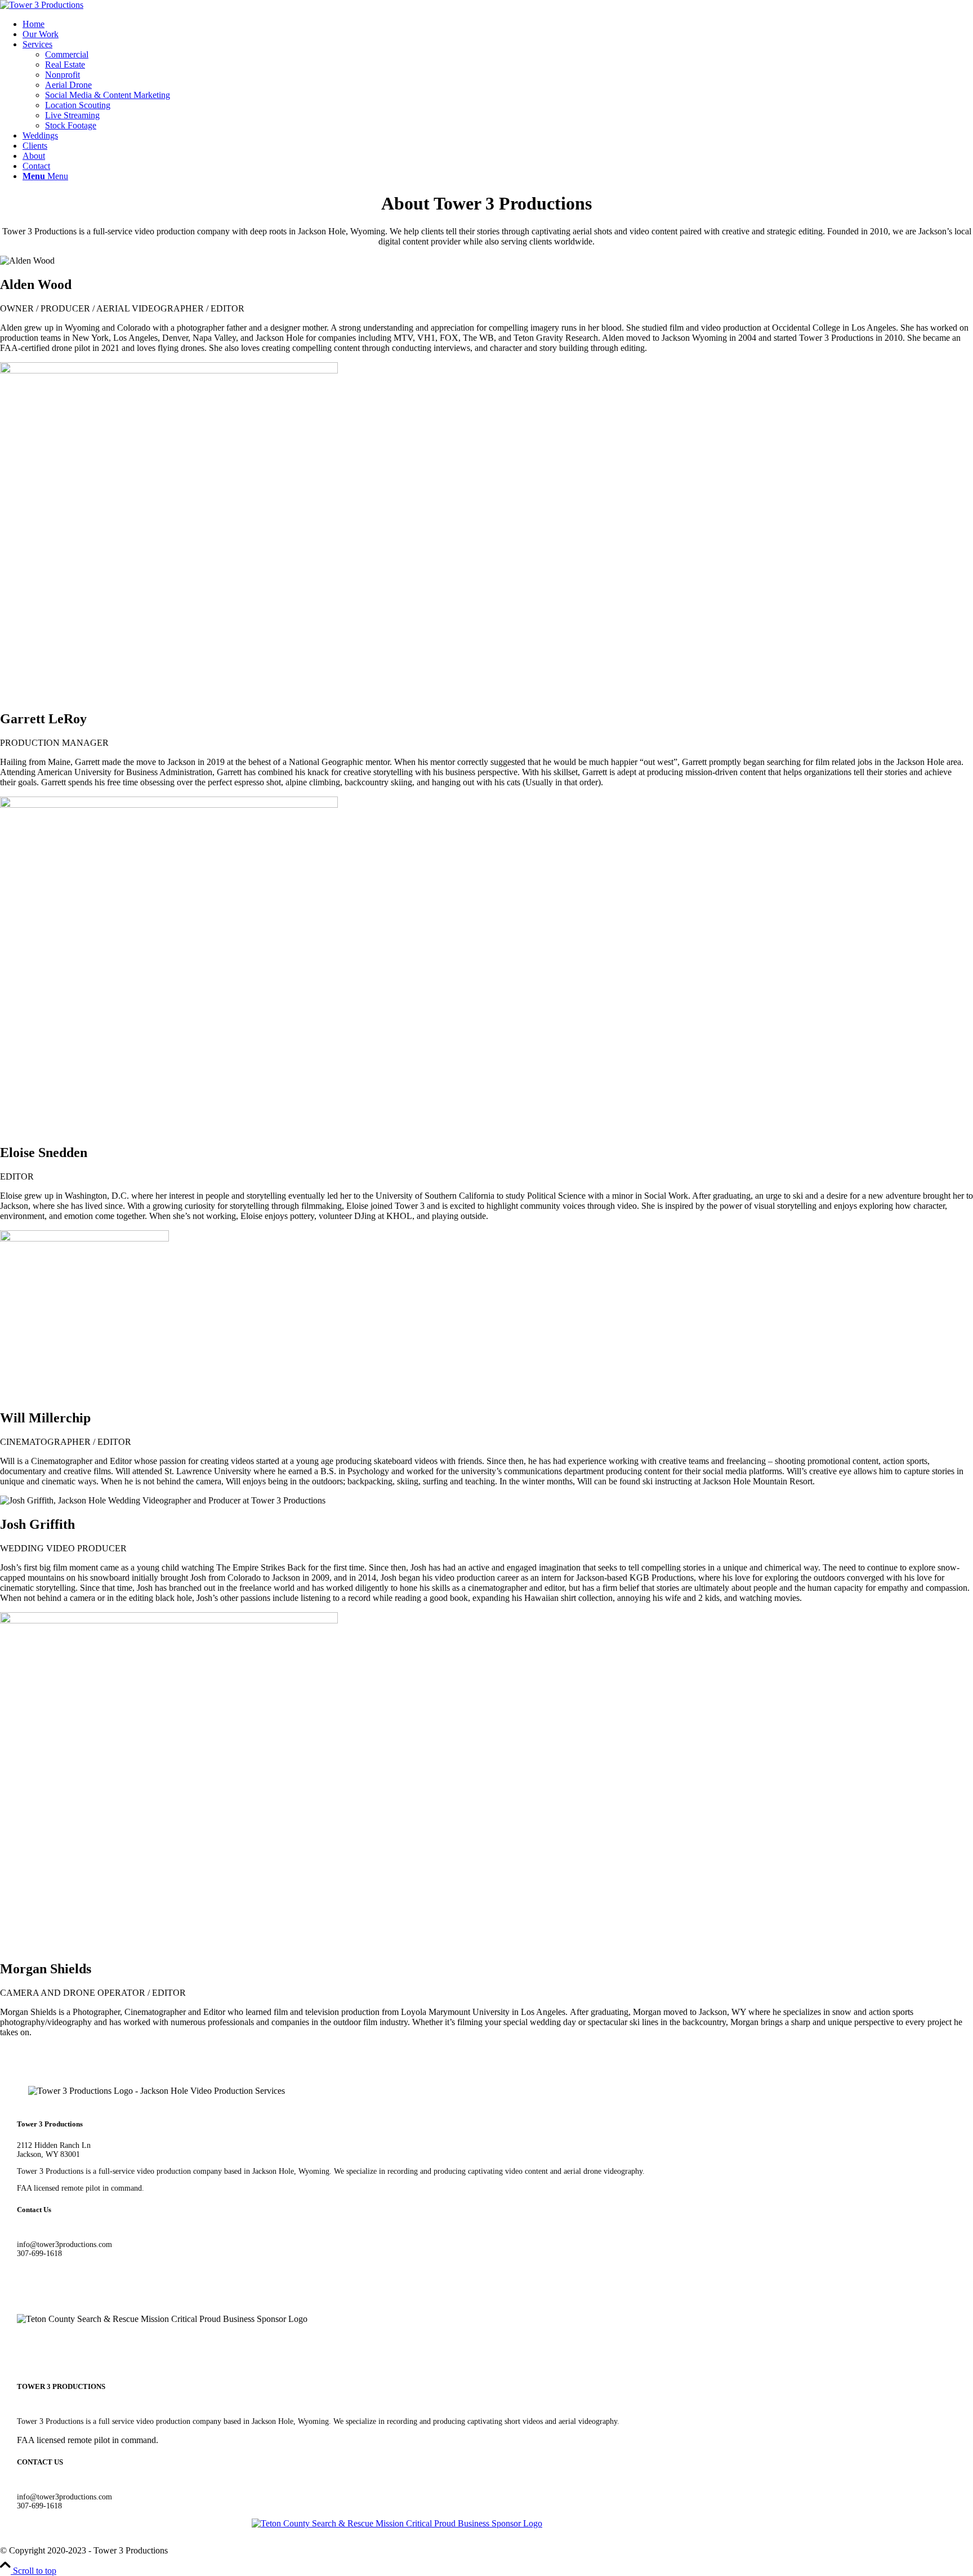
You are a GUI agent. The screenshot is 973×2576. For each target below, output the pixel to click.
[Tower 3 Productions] (42, 5)
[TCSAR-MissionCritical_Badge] (397, 2523)
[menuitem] (498, 24)
